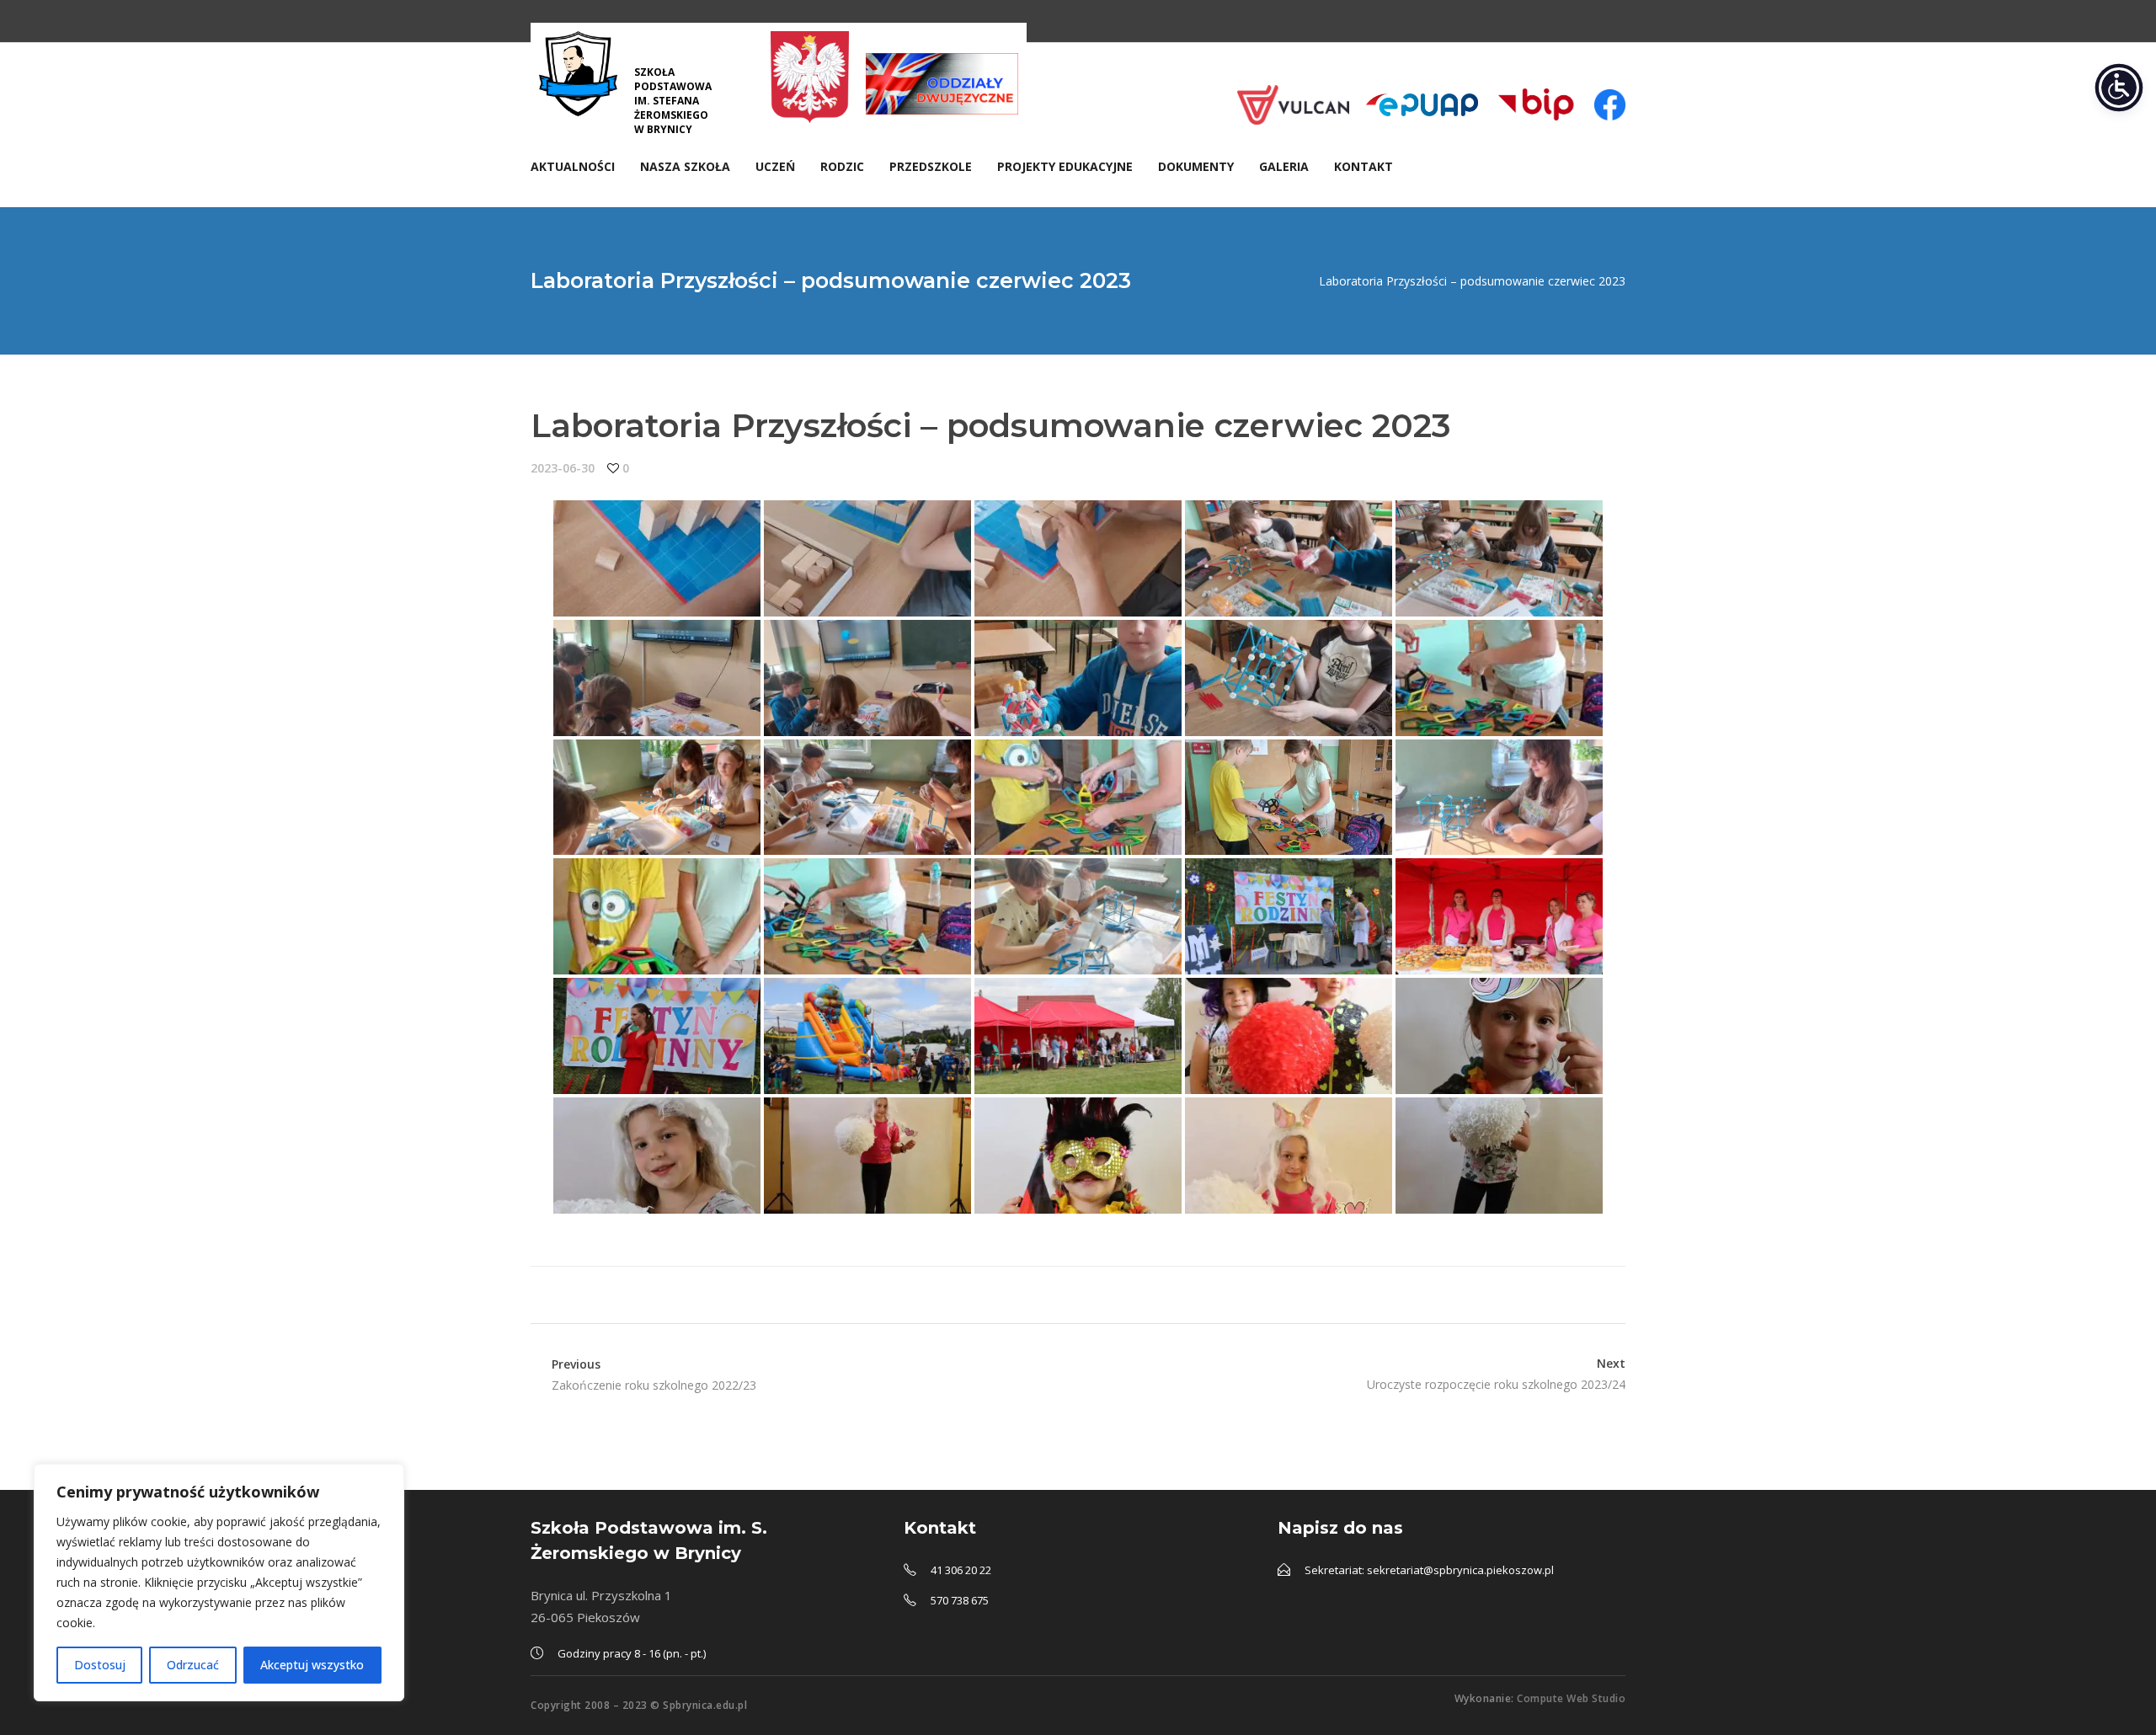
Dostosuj (100, 1665)
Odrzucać (193, 1665)
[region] (219, 1583)
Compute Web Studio (1571, 1698)
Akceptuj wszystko (312, 1665)
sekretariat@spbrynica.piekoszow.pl (1460, 1570)
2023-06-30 (563, 468)
